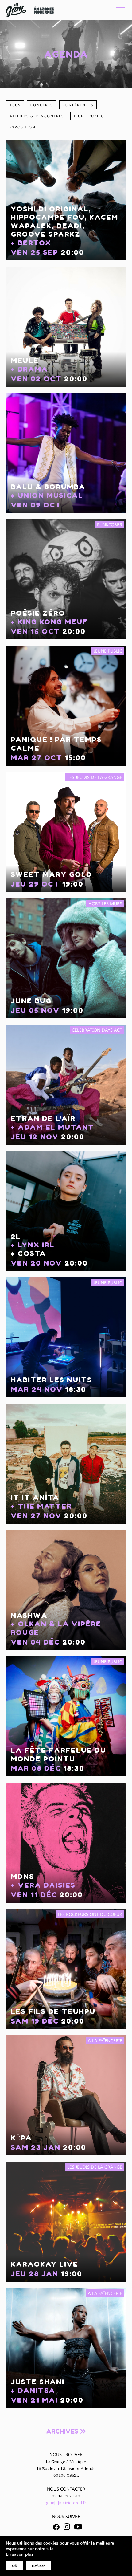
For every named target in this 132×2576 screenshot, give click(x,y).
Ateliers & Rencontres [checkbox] (37, 116)
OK (15, 2566)
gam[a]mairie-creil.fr (66, 2503)
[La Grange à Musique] (16, 10)
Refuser (38, 2566)
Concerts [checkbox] (42, 105)
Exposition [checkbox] (23, 127)
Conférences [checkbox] (78, 105)
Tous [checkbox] (15, 105)
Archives (63, 2431)
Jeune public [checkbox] (89, 116)
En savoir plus (20, 2554)
